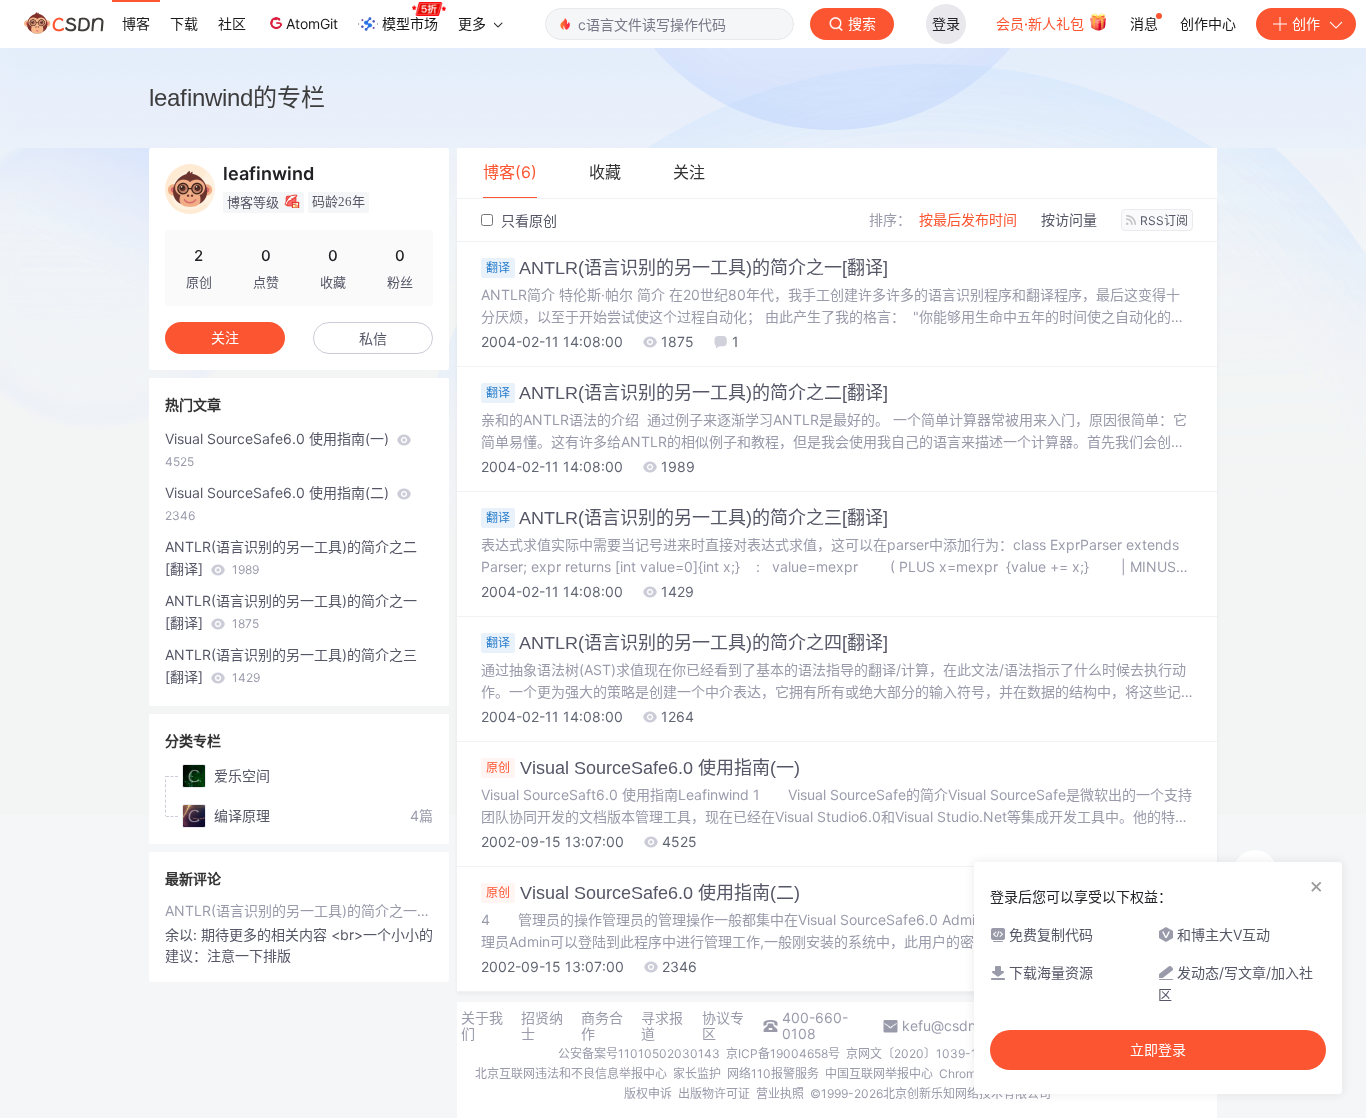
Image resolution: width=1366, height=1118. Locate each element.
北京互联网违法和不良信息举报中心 (571, 1073)
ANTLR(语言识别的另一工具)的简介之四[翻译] (687, 643)
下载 (184, 23)
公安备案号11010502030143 (639, 1053)
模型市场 (410, 23)
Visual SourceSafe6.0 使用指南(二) (643, 893)
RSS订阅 (1164, 220)
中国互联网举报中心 (879, 1073)
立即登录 (1158, 1050)
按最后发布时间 (968, 219)
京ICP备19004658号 (783, 1053)
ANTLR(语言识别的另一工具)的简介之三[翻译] (687, 518)
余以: (183, 934)
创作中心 (1208, 23)
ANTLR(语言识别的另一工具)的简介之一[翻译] (687, 268)
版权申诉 (648, 1093)
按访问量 (1069, 219)
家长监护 (697, 1073)
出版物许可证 (714, 1093)
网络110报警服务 (773, 1073)
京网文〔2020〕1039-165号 (924, 1053)
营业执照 (780, 1093)
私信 (373, 338)
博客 (136, 23)
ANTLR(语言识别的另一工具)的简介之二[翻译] (687, 393)
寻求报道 (662, 1026)
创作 (1306, 23)
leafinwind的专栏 (237, 97)
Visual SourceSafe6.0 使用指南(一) (643, 768)
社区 (232, 23)
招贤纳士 (542, 1026)
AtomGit (312, 23)
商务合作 (602, 1026)
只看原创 (527, 220)
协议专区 (723, 1026)
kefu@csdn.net (951, 1026)
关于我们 (482, 1026)
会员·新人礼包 (1042, 23)
